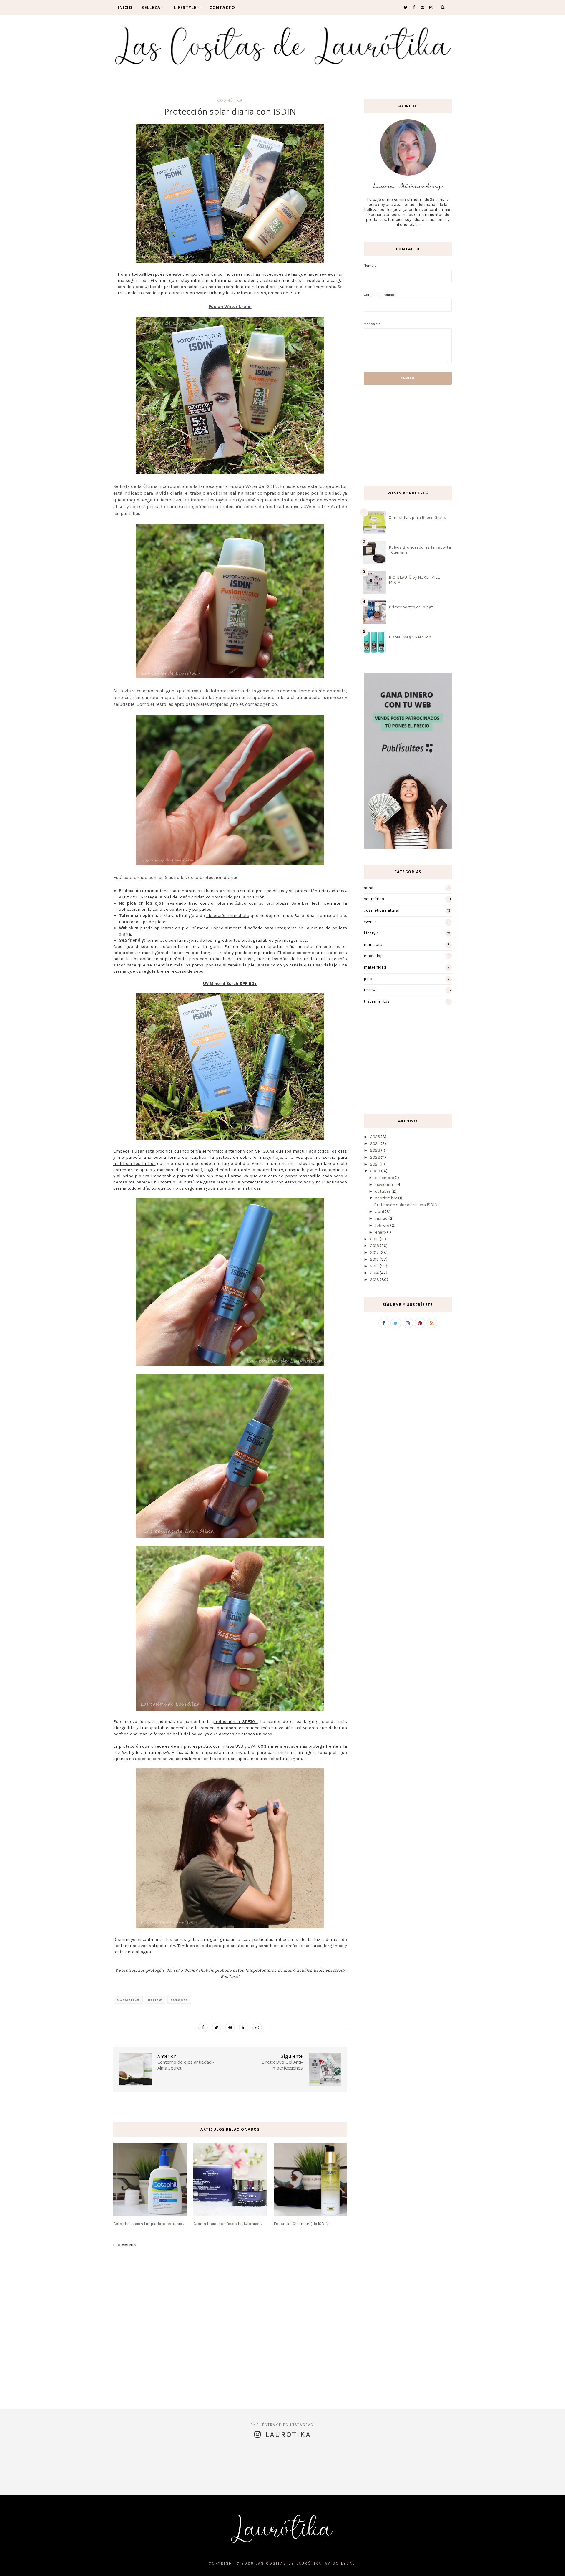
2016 (374, 1259)
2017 (374, 1253)
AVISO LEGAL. (341, 2563)
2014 (374, 1273)
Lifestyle (185, 7)
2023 (375, 1150)
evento (370, 922)
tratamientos (377, 1001)
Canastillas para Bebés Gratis (417, 518)
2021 (374, 1164)
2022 (375, 1157)
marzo (381, 1218)
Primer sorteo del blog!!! (411, 607)
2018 (375, 1246)
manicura (373, 945)
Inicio (125, 7)
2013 (375, 1280)
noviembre (385, 1184)
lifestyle (371, 933)
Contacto (222, 7)
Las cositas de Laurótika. (290, 2563)
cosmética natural (382, 910)
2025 (375, 1137)
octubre (383, 1191)
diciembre (385, 1178)
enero (381, 1232)
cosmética (230, 100)
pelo (368, 979)
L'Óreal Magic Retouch (410, 637)
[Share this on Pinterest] (230, 2027)
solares (179, 2000)
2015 (374, 1266)
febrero (382, 1225)
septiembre (386, 1198)
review (155, 2000)
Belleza (151, 7)
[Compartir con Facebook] (203, 2027)
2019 (374, 1239)
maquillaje (374, 956)
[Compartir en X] (217, 2027)
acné (368, 888)
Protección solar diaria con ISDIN (406, 1205)
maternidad (375, 967)
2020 (375, 1171)
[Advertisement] (381, 435)
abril (380, 1212)
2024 (375, 1144)
